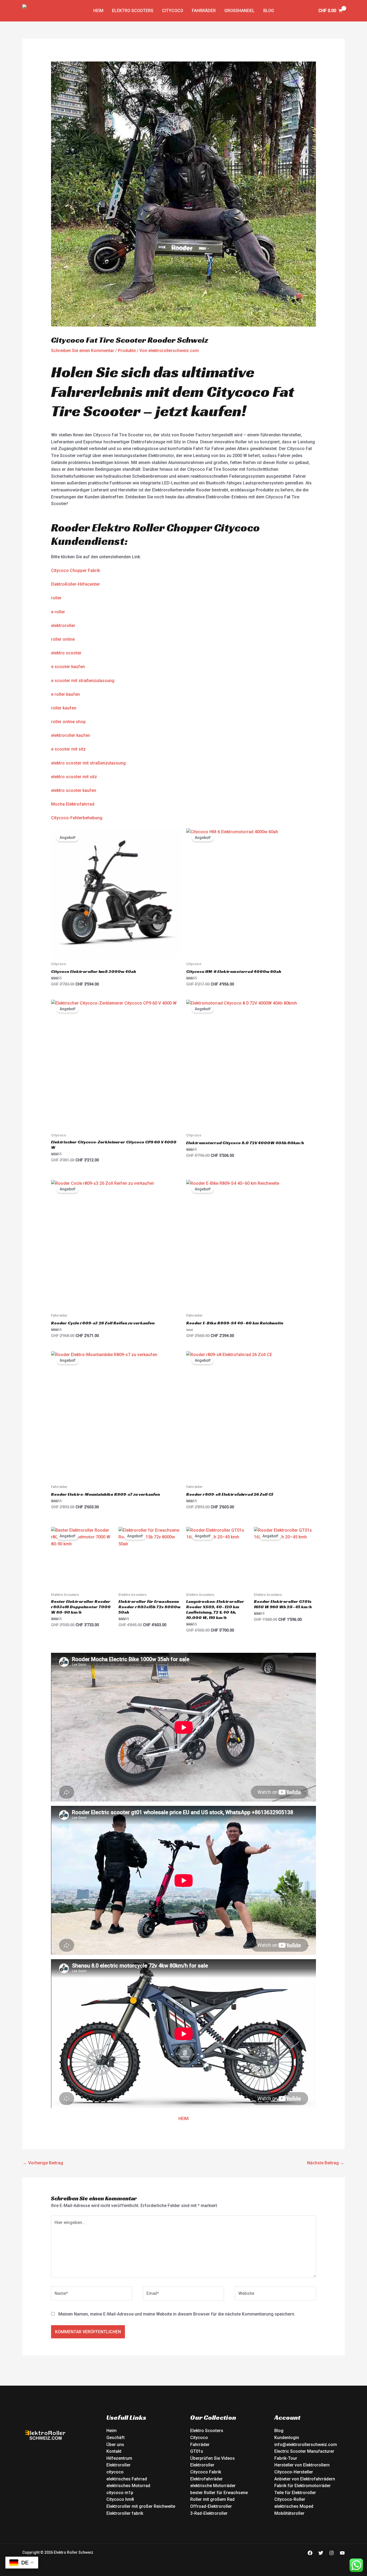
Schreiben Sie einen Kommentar (83, 351)
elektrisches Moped (294, 2506)
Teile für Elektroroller (295, 2493)
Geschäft (116, 2438)
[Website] (275, 2295)
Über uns (115, 2445)
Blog (269, 11)
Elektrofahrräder (206, 2479)
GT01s (197, 2451)
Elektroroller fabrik (125, 2513)
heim (98, 11)
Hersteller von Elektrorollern (302, 2465)
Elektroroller (118, 2465)
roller (56, 598)
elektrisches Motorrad (128, 2486)
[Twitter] (321, 2553)
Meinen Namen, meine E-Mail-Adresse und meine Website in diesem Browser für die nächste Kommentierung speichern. (177, 2314)
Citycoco (173, 11)
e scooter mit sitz (68, 749)
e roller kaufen (65, 694)
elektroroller (63, 626)
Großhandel (240, 11)
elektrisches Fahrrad (127, 2479)
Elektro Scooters (207, 2431)
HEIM (183, 2119)
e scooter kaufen (68, 667)
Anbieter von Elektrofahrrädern (305, 2479)
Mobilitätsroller (289, 2513)
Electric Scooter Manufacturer (304, 2451)
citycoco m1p (120, 2493)
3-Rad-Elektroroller (209, 2513)
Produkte (127, 351)
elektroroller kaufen (71, 735)
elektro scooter (66, 653)
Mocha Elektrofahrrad (73, 804)
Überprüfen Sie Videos (213, 2458)
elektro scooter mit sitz (74, 777)
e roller (58, 612)
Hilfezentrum (119, 2458)
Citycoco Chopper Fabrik (75, 570)
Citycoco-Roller (290, 2499)
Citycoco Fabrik (206, 2472)
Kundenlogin (287, 2438)
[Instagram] (332, 2553)
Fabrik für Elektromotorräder (303, 2486)
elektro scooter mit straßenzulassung (88, 763)
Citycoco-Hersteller (294, 2472)
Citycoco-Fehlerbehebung (77, 818)
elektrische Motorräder (213, 2486)
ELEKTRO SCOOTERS (133, 11)
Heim (111, 2431)
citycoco (115, 2472)
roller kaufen (64, 708)
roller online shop (68, 722)
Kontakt (114, 2451)
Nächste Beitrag (326, 2163)
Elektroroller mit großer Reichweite (141, 2506)
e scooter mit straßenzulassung (83, 681)
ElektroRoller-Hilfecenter (75, 584)
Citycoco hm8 (120, 2499)
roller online (63, 639)
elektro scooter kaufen (74, 790)
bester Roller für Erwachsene (219, 2493)
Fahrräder (204, 11)
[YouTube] (342, 2553)
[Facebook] (310, 2553)
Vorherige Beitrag (43, 2163)
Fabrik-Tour (286, 2458)
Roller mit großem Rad (212, 2499)
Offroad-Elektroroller (211, 2506)
